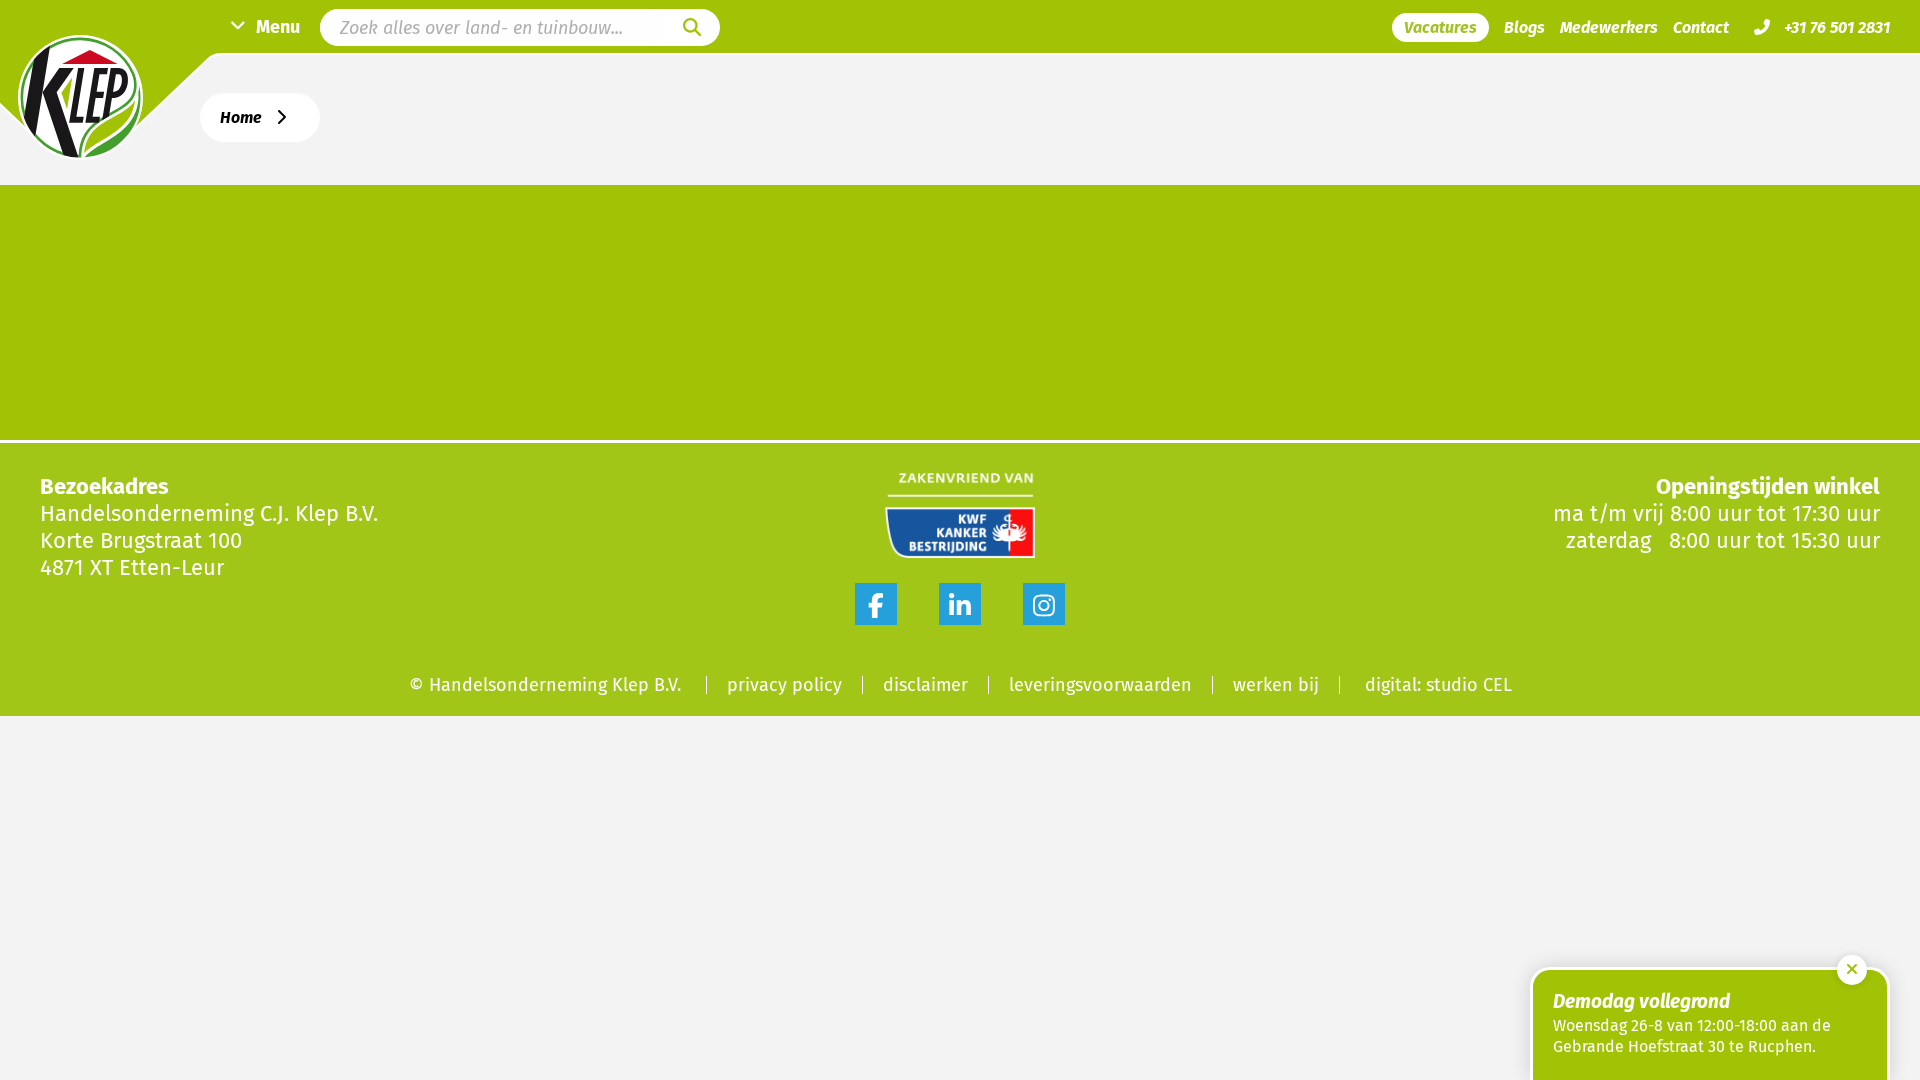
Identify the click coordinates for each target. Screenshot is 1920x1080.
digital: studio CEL (1438, 685)
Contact (1701, 27)
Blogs (1524, 27)
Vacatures (1440, 27)
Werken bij (1276, 685)
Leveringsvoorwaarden (1100, 685)
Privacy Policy (784, 685)
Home (241, 117)
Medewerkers (1609, 27)
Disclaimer (925, 685)
